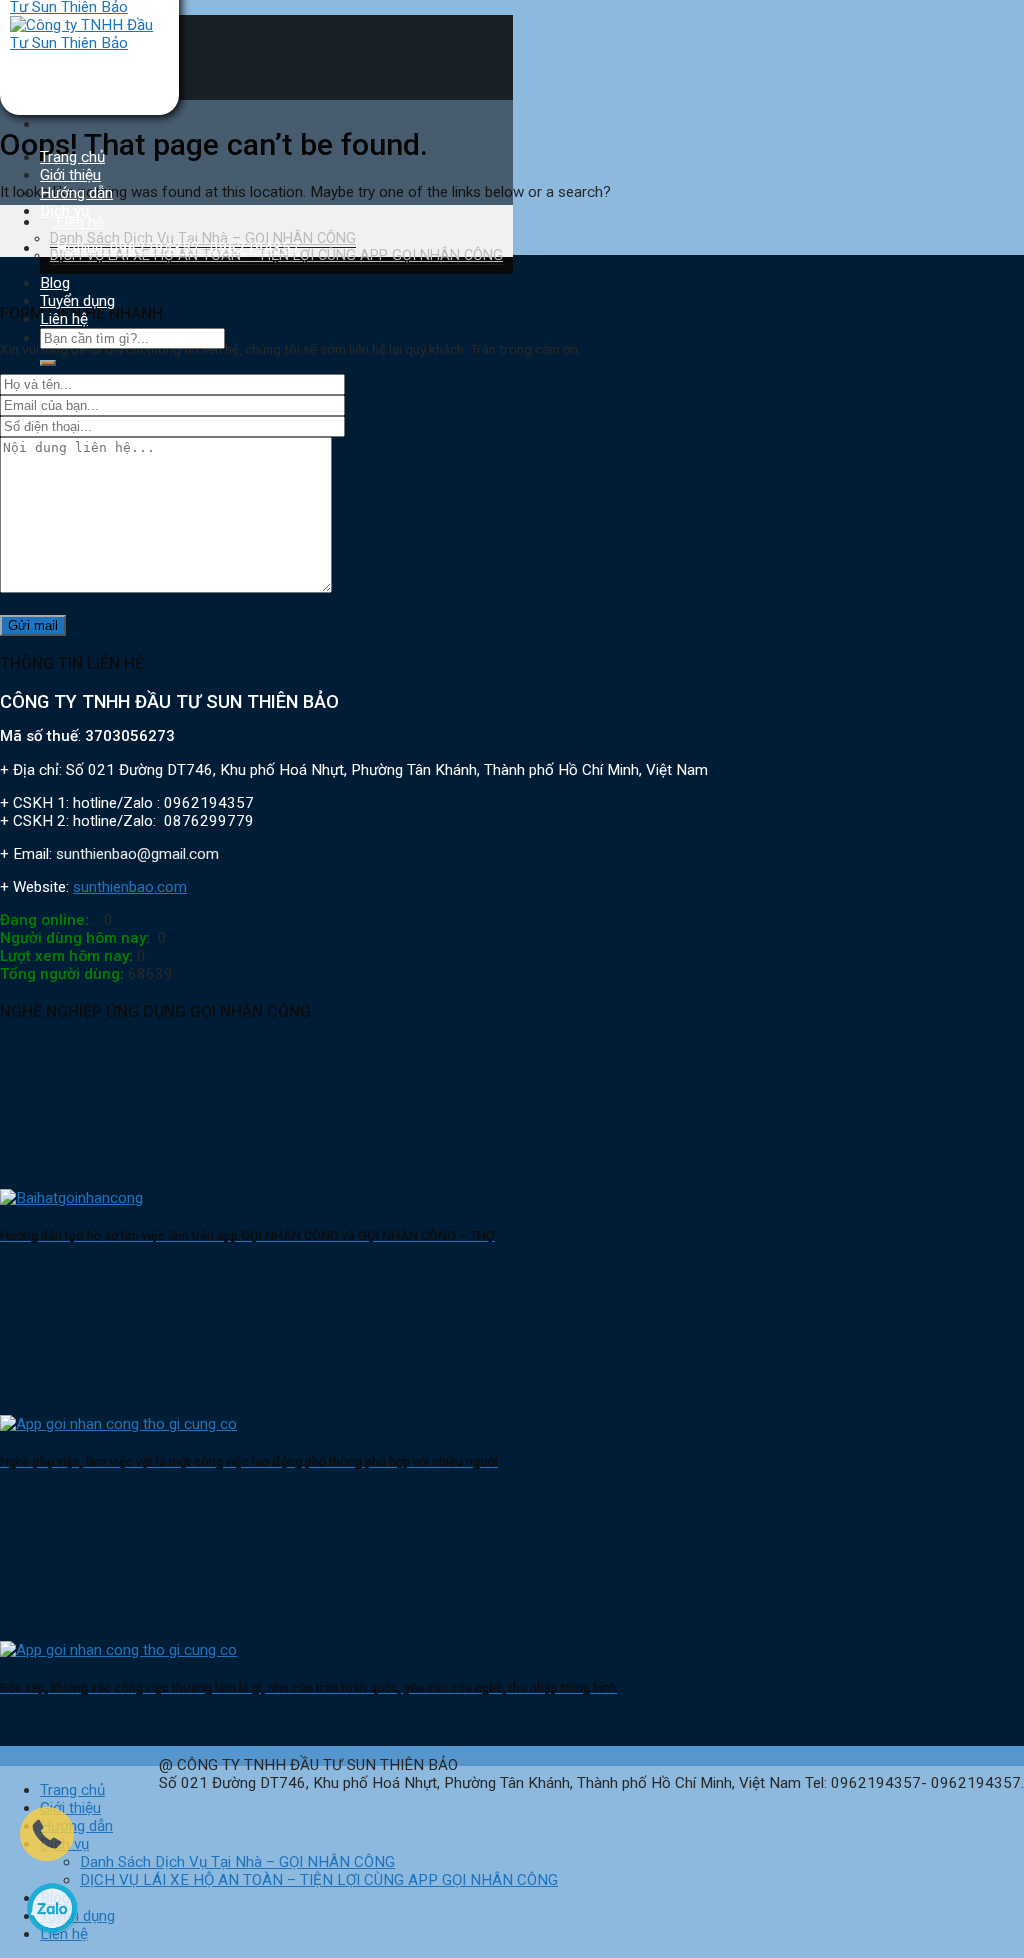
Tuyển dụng (77, 301)
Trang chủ (72, 157)
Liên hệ (64, 319)
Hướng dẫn (76, 193)
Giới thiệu (70, 175)
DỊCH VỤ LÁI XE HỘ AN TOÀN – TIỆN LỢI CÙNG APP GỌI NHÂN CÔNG (319, 1880)
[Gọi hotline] (47, 1856)
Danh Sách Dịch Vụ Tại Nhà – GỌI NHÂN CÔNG (237, 1862)
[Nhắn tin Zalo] (52, 1943)
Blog (55, 283)
